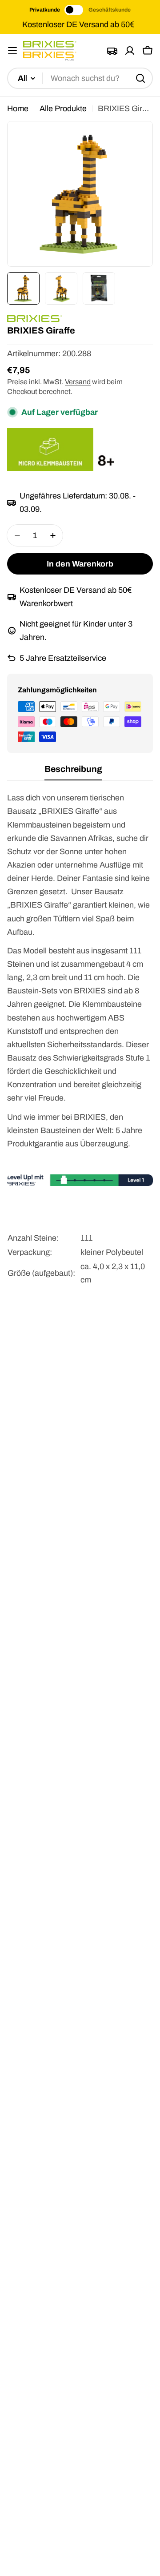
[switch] (74, 10)
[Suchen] (140, 78)
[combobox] (80, 78)
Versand (78, 382)
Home (18, 109)
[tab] (73, 772)
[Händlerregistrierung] (112, 51)
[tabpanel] (80, 1048)
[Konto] (130, 51)
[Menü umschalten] (12, 51)
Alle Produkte (63, 109)
